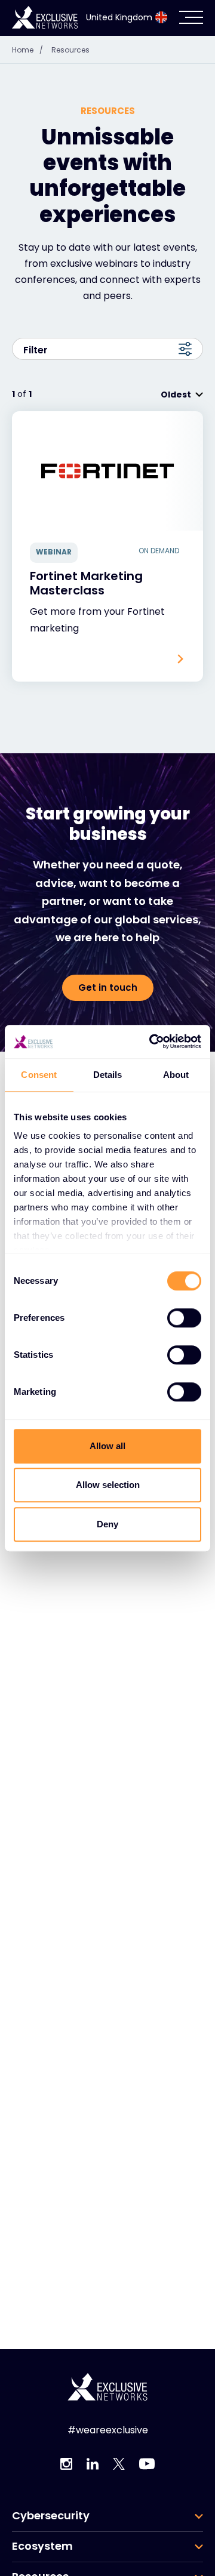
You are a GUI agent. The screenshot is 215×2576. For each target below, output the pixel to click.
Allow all (107, 1446)
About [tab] (176, 1075)
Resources (70, 50)
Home (27, 50)
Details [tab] (108, 1075)
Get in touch (108, 987)
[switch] (184, 1318)
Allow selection (108, 1485)
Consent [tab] (39, 1075)
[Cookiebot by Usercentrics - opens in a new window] (152, 1042)
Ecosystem (42, 2546)
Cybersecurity (51, 2516)
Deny (107, 1524)
